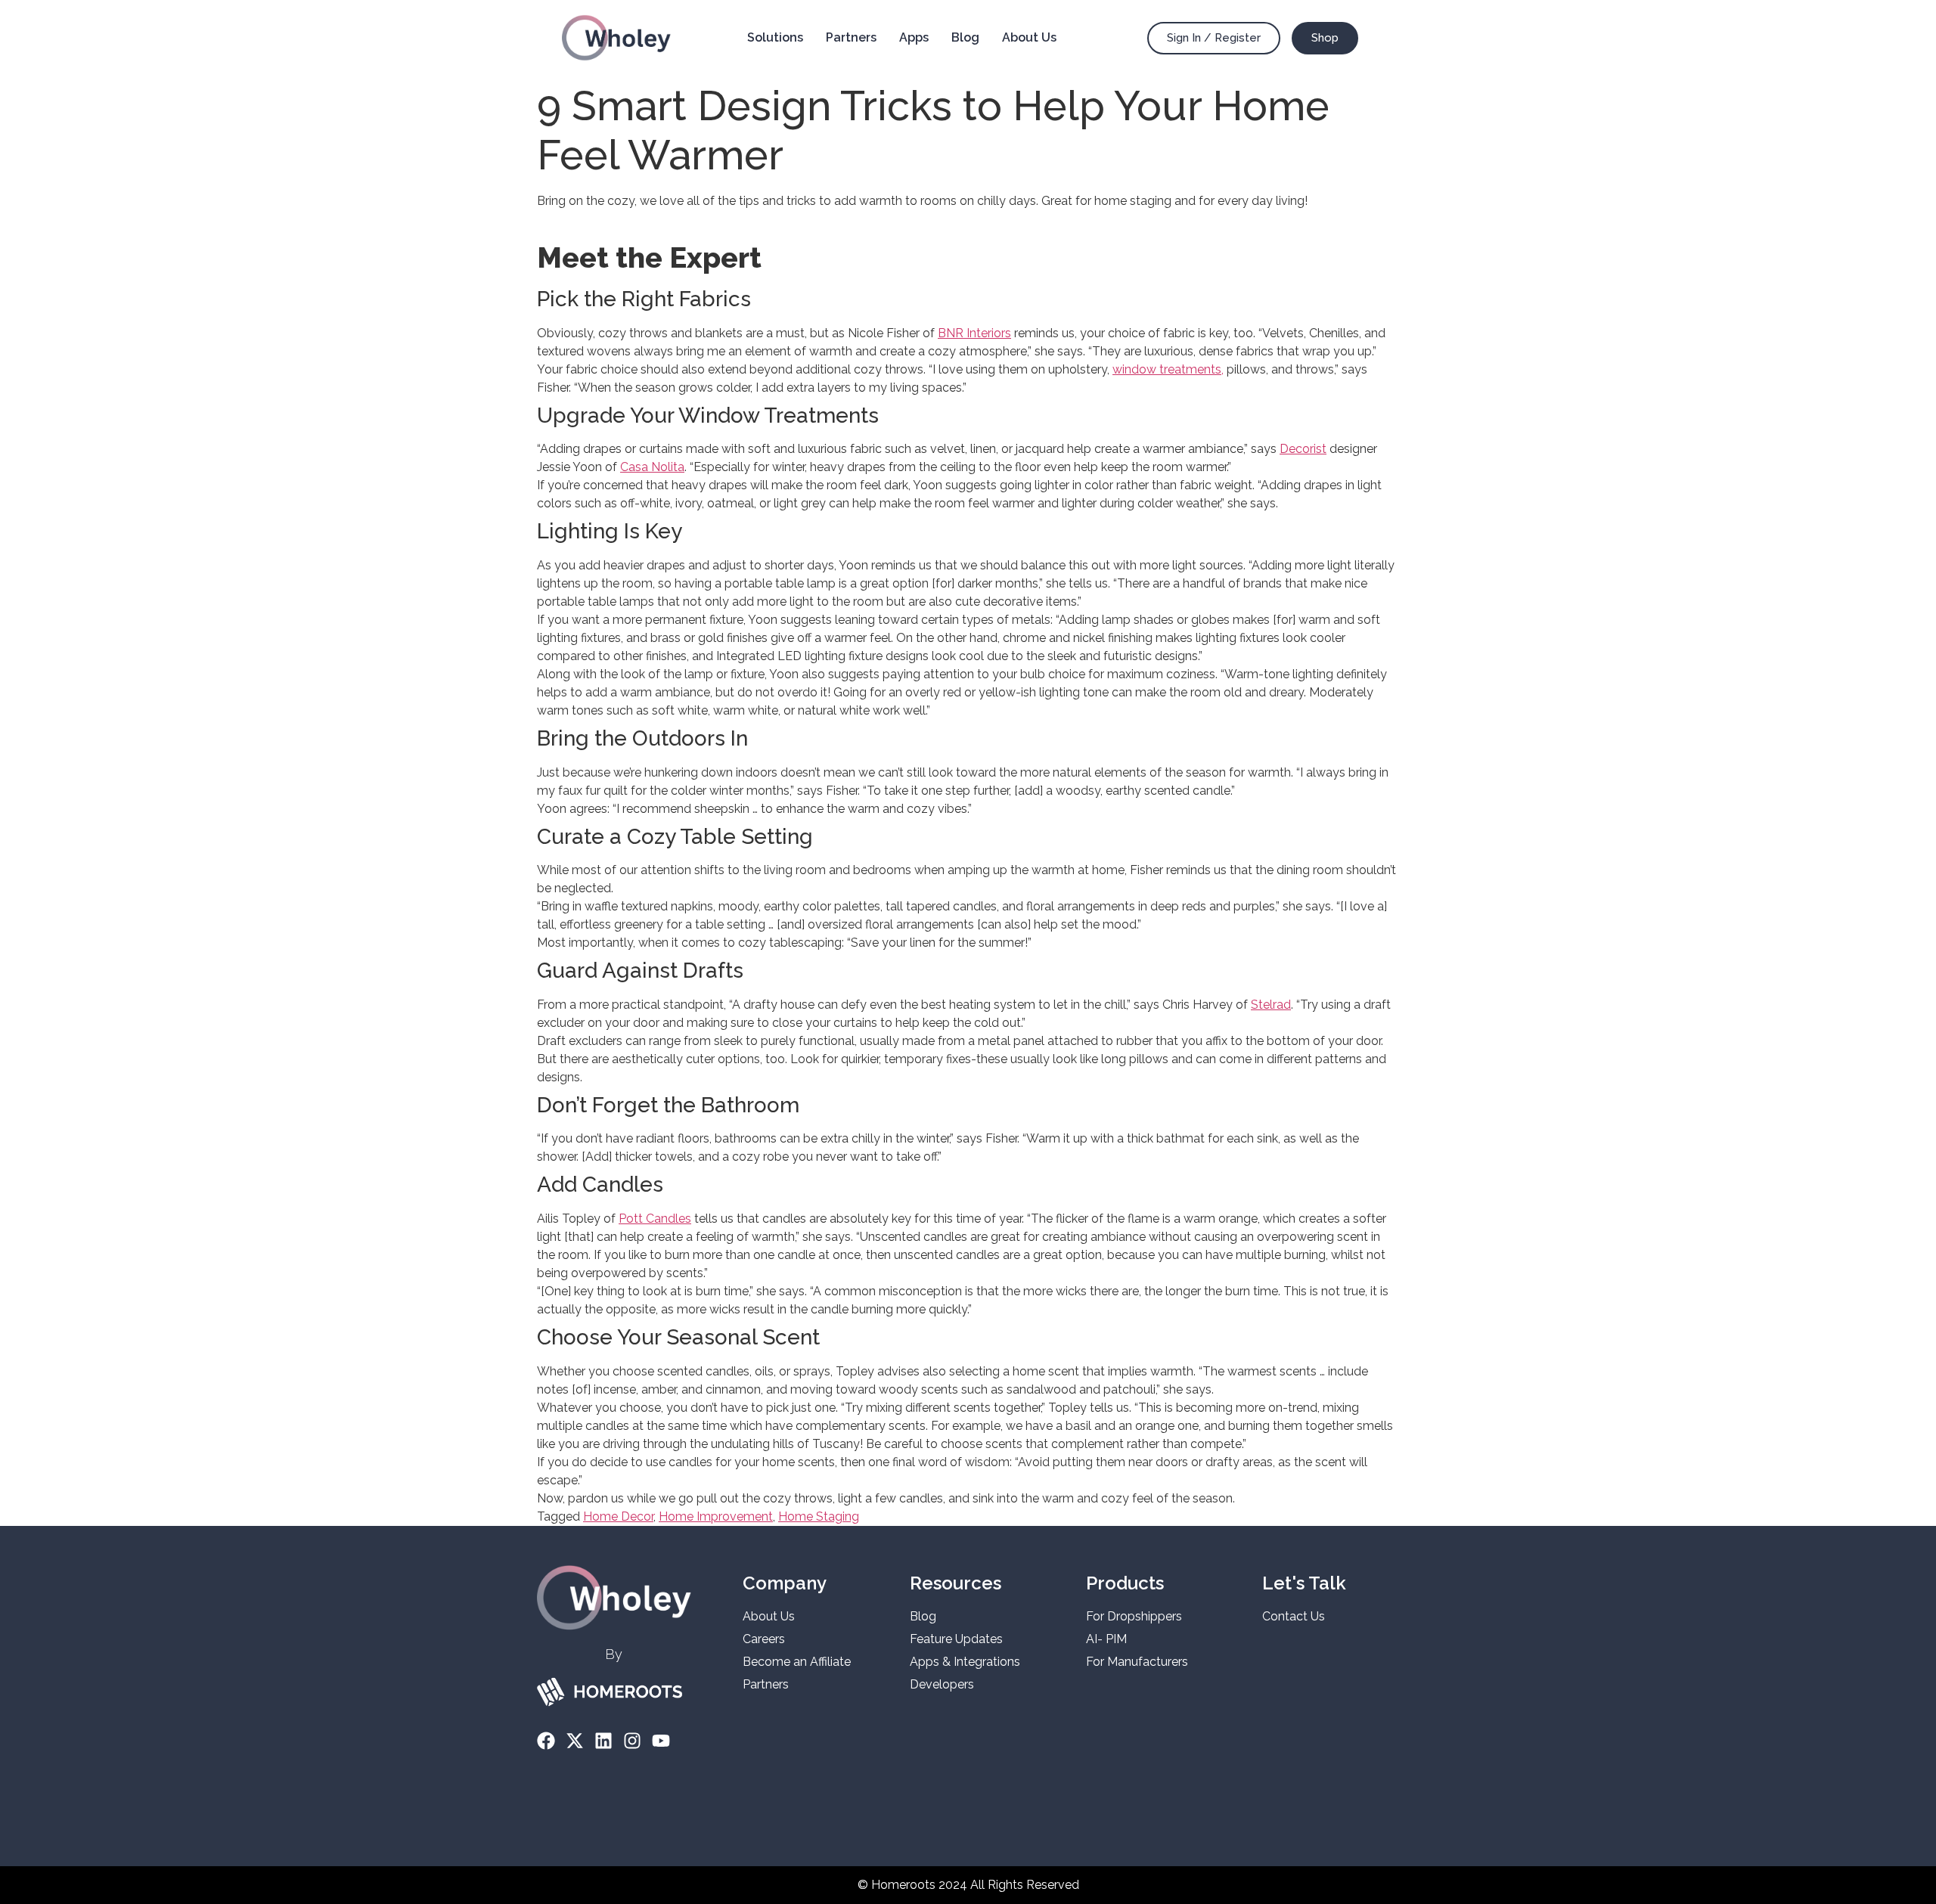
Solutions (775, 37)
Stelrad (1271, 1005)
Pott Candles (655, 1219)
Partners (851, 37)
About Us (1029, 37)
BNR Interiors (974, 333)
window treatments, (1168, 369)
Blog (965, 37)
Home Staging (819, 1516)
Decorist (1303, 449)
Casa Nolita (652, 467)
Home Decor (618, 1516)
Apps (914, 37)
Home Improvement (716, 1516)
